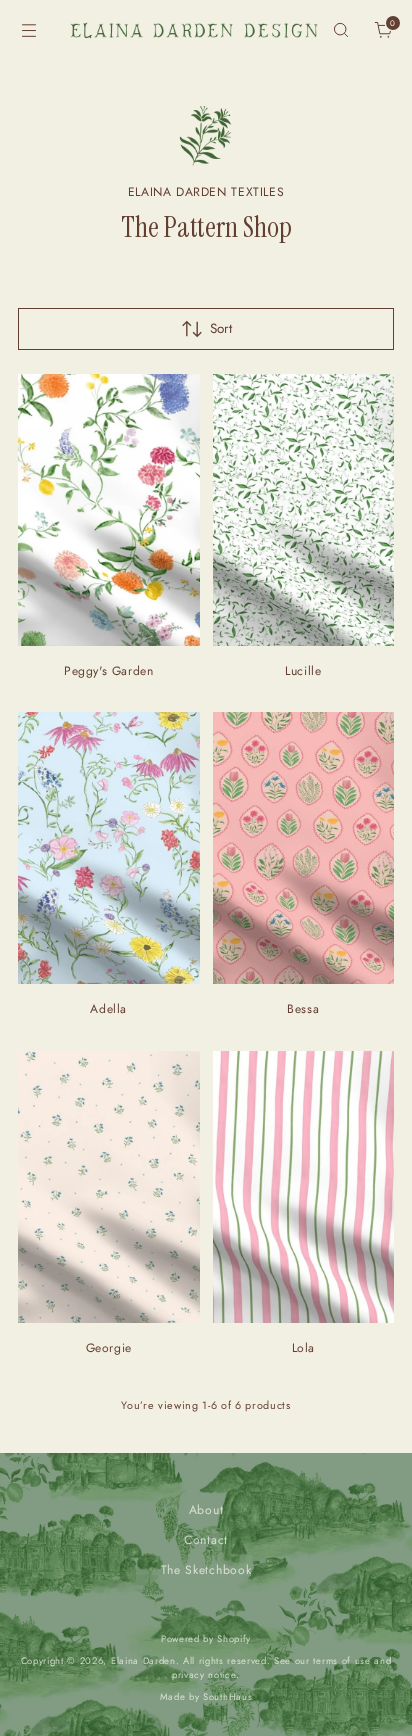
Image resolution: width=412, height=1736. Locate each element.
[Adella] (109, 848)
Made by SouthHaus (206, 1697)
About (206, 1510)
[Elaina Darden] (194, 30)
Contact (206, 1540)
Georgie (109, 1348)
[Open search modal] (340, 30)
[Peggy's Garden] (109, 510)
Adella (108, 1009)
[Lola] (304, 1187)
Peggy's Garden (109, 671)
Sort (221, 328)
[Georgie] (109, 1187)
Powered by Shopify (206, 1639)
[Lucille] (304, 510)
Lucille (303, 671)
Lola (303, 1348)
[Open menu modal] (28, 30)
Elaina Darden (143, 1661)
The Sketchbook (206, 1570)
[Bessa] (304, 848)
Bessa (303, 1009)
